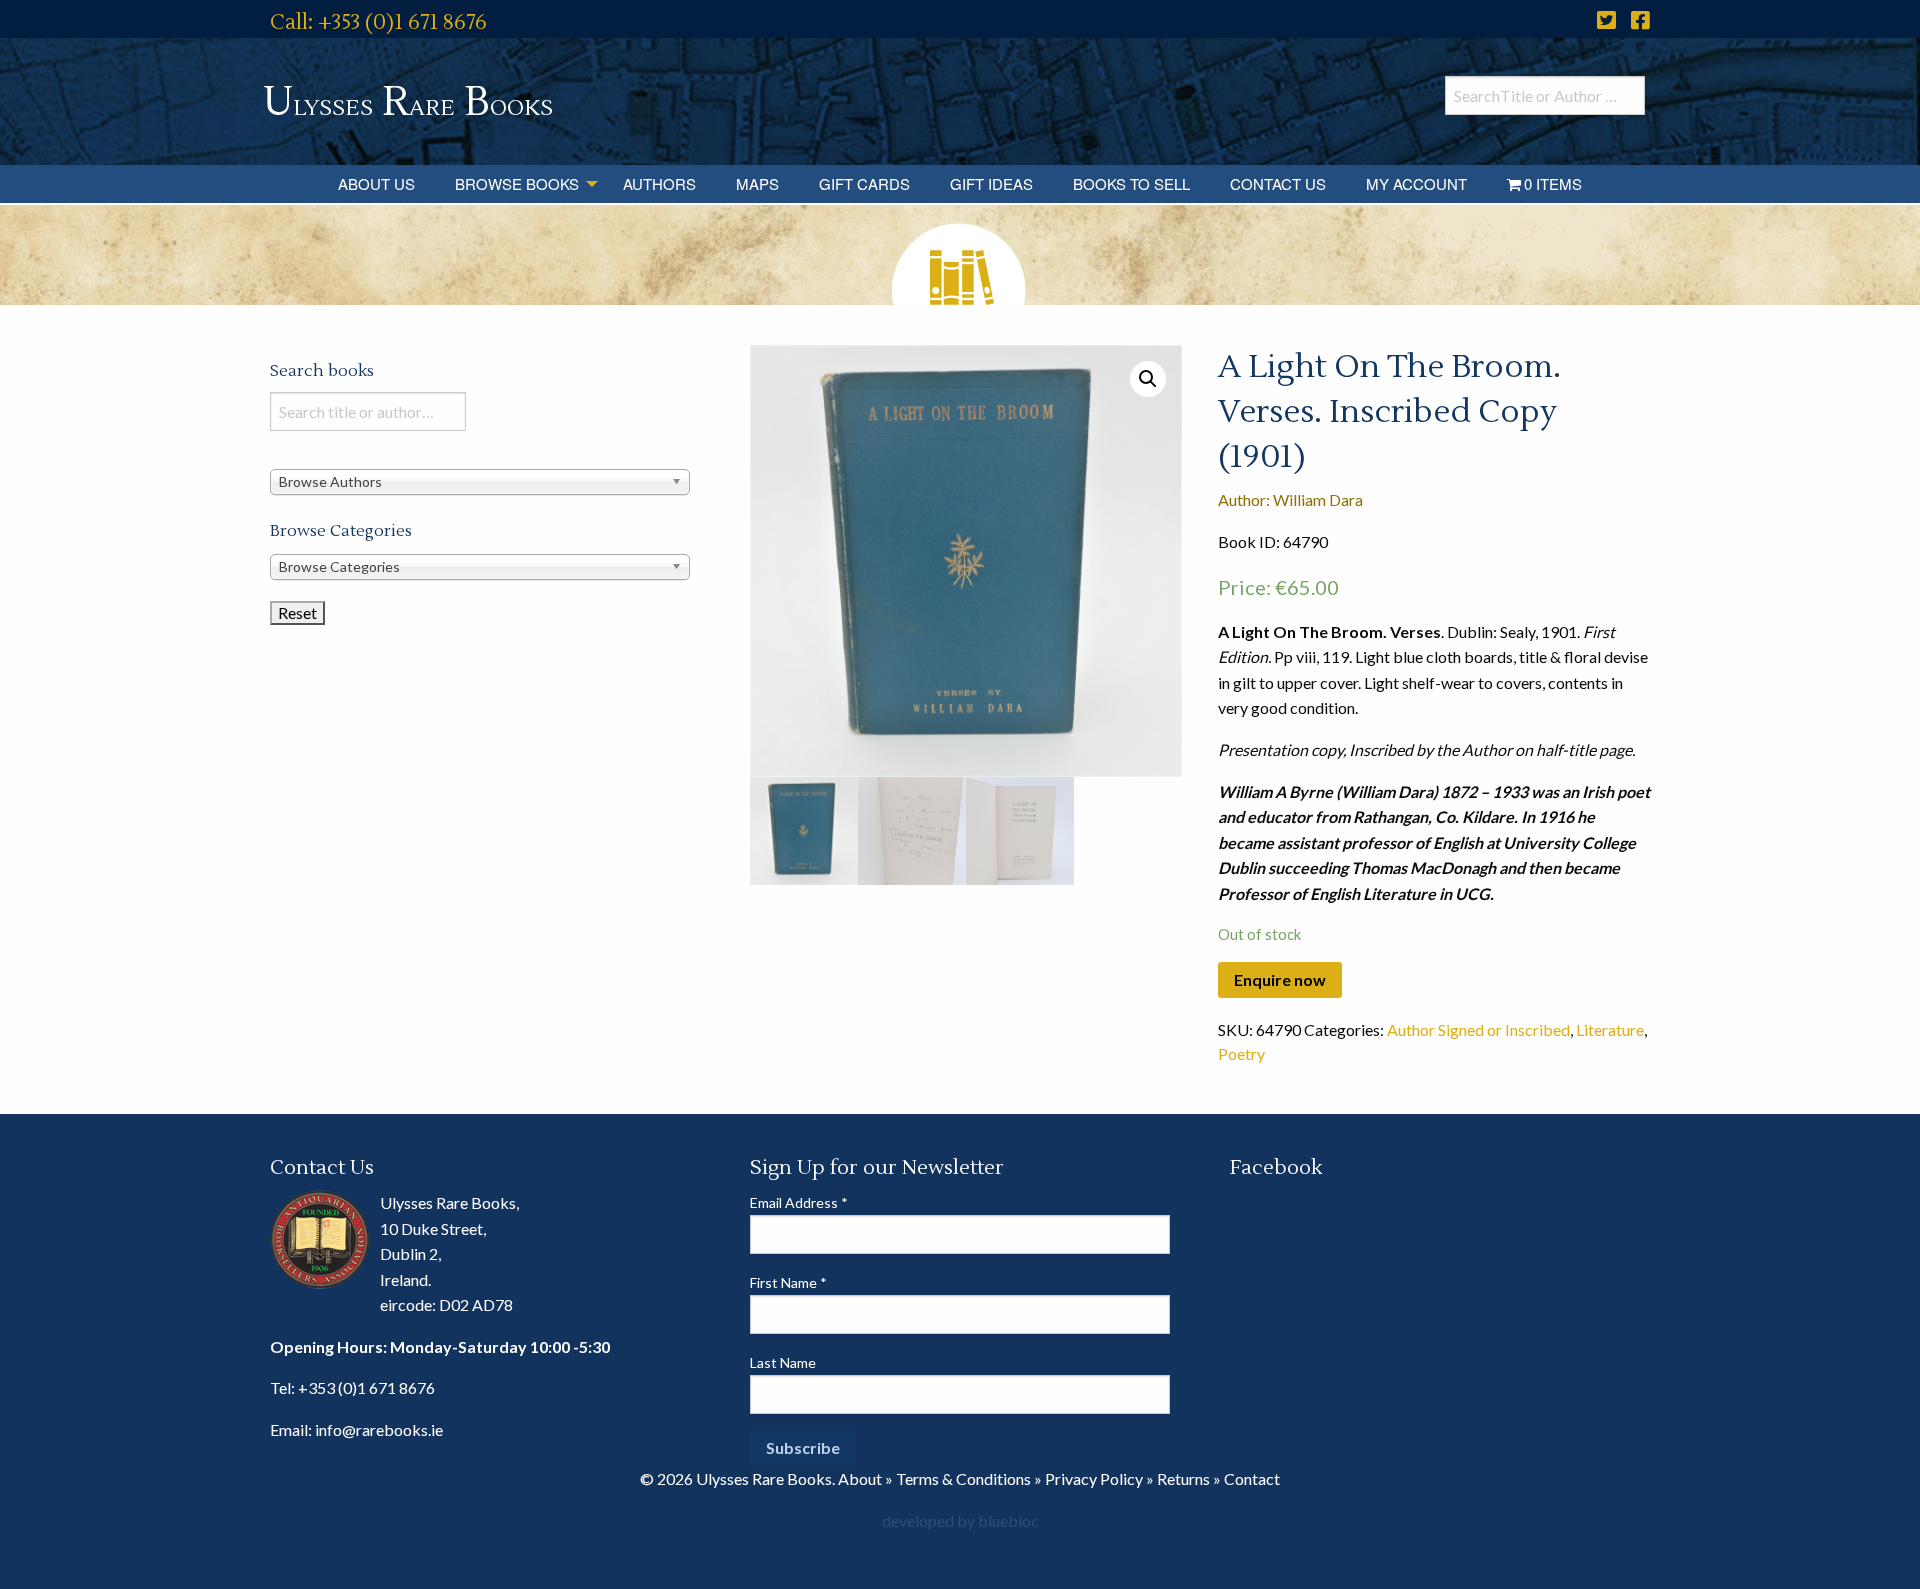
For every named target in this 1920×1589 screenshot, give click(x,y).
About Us (376, 183)
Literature (1610, 1029)
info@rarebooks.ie (379, 1429)
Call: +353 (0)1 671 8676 (378, 22)
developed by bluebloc (960, 1520)
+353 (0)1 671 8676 (366, 1387)
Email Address (799, 1202)
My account (1416, 183)
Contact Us (1278, 183)
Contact (1252, 1478)
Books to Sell (1131, 183)
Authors (659, 183)
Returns (1183, 1478)
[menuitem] (376, 184)
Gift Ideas (991, 183)
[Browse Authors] (480, 480)
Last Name (783, 1362)
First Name (788, 1282)
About (860, 1478)
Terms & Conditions (963, 1478)
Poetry (1241, 1053)
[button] (1148, 379)
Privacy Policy (1094, 1478)
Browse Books (517, 183)
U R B (408, 102)
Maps (757, 183)
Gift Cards (864, 183)
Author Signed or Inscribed (1478, 1029)
